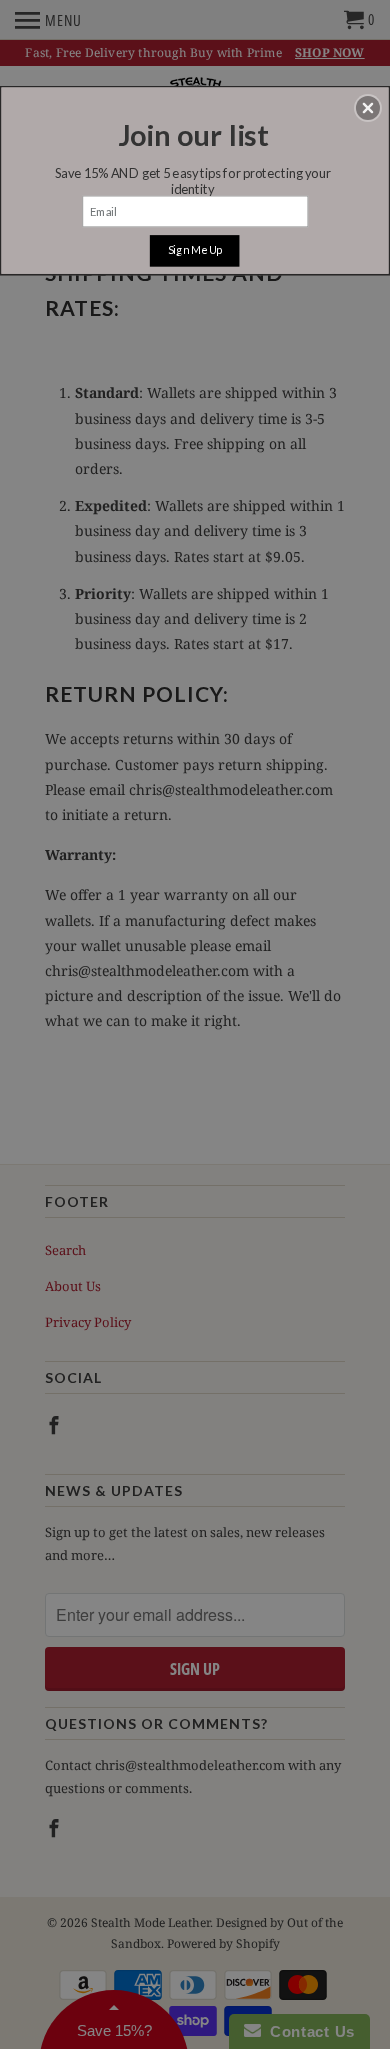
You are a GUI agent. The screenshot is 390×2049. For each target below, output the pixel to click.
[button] (368, 108)
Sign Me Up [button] (195, 249)
